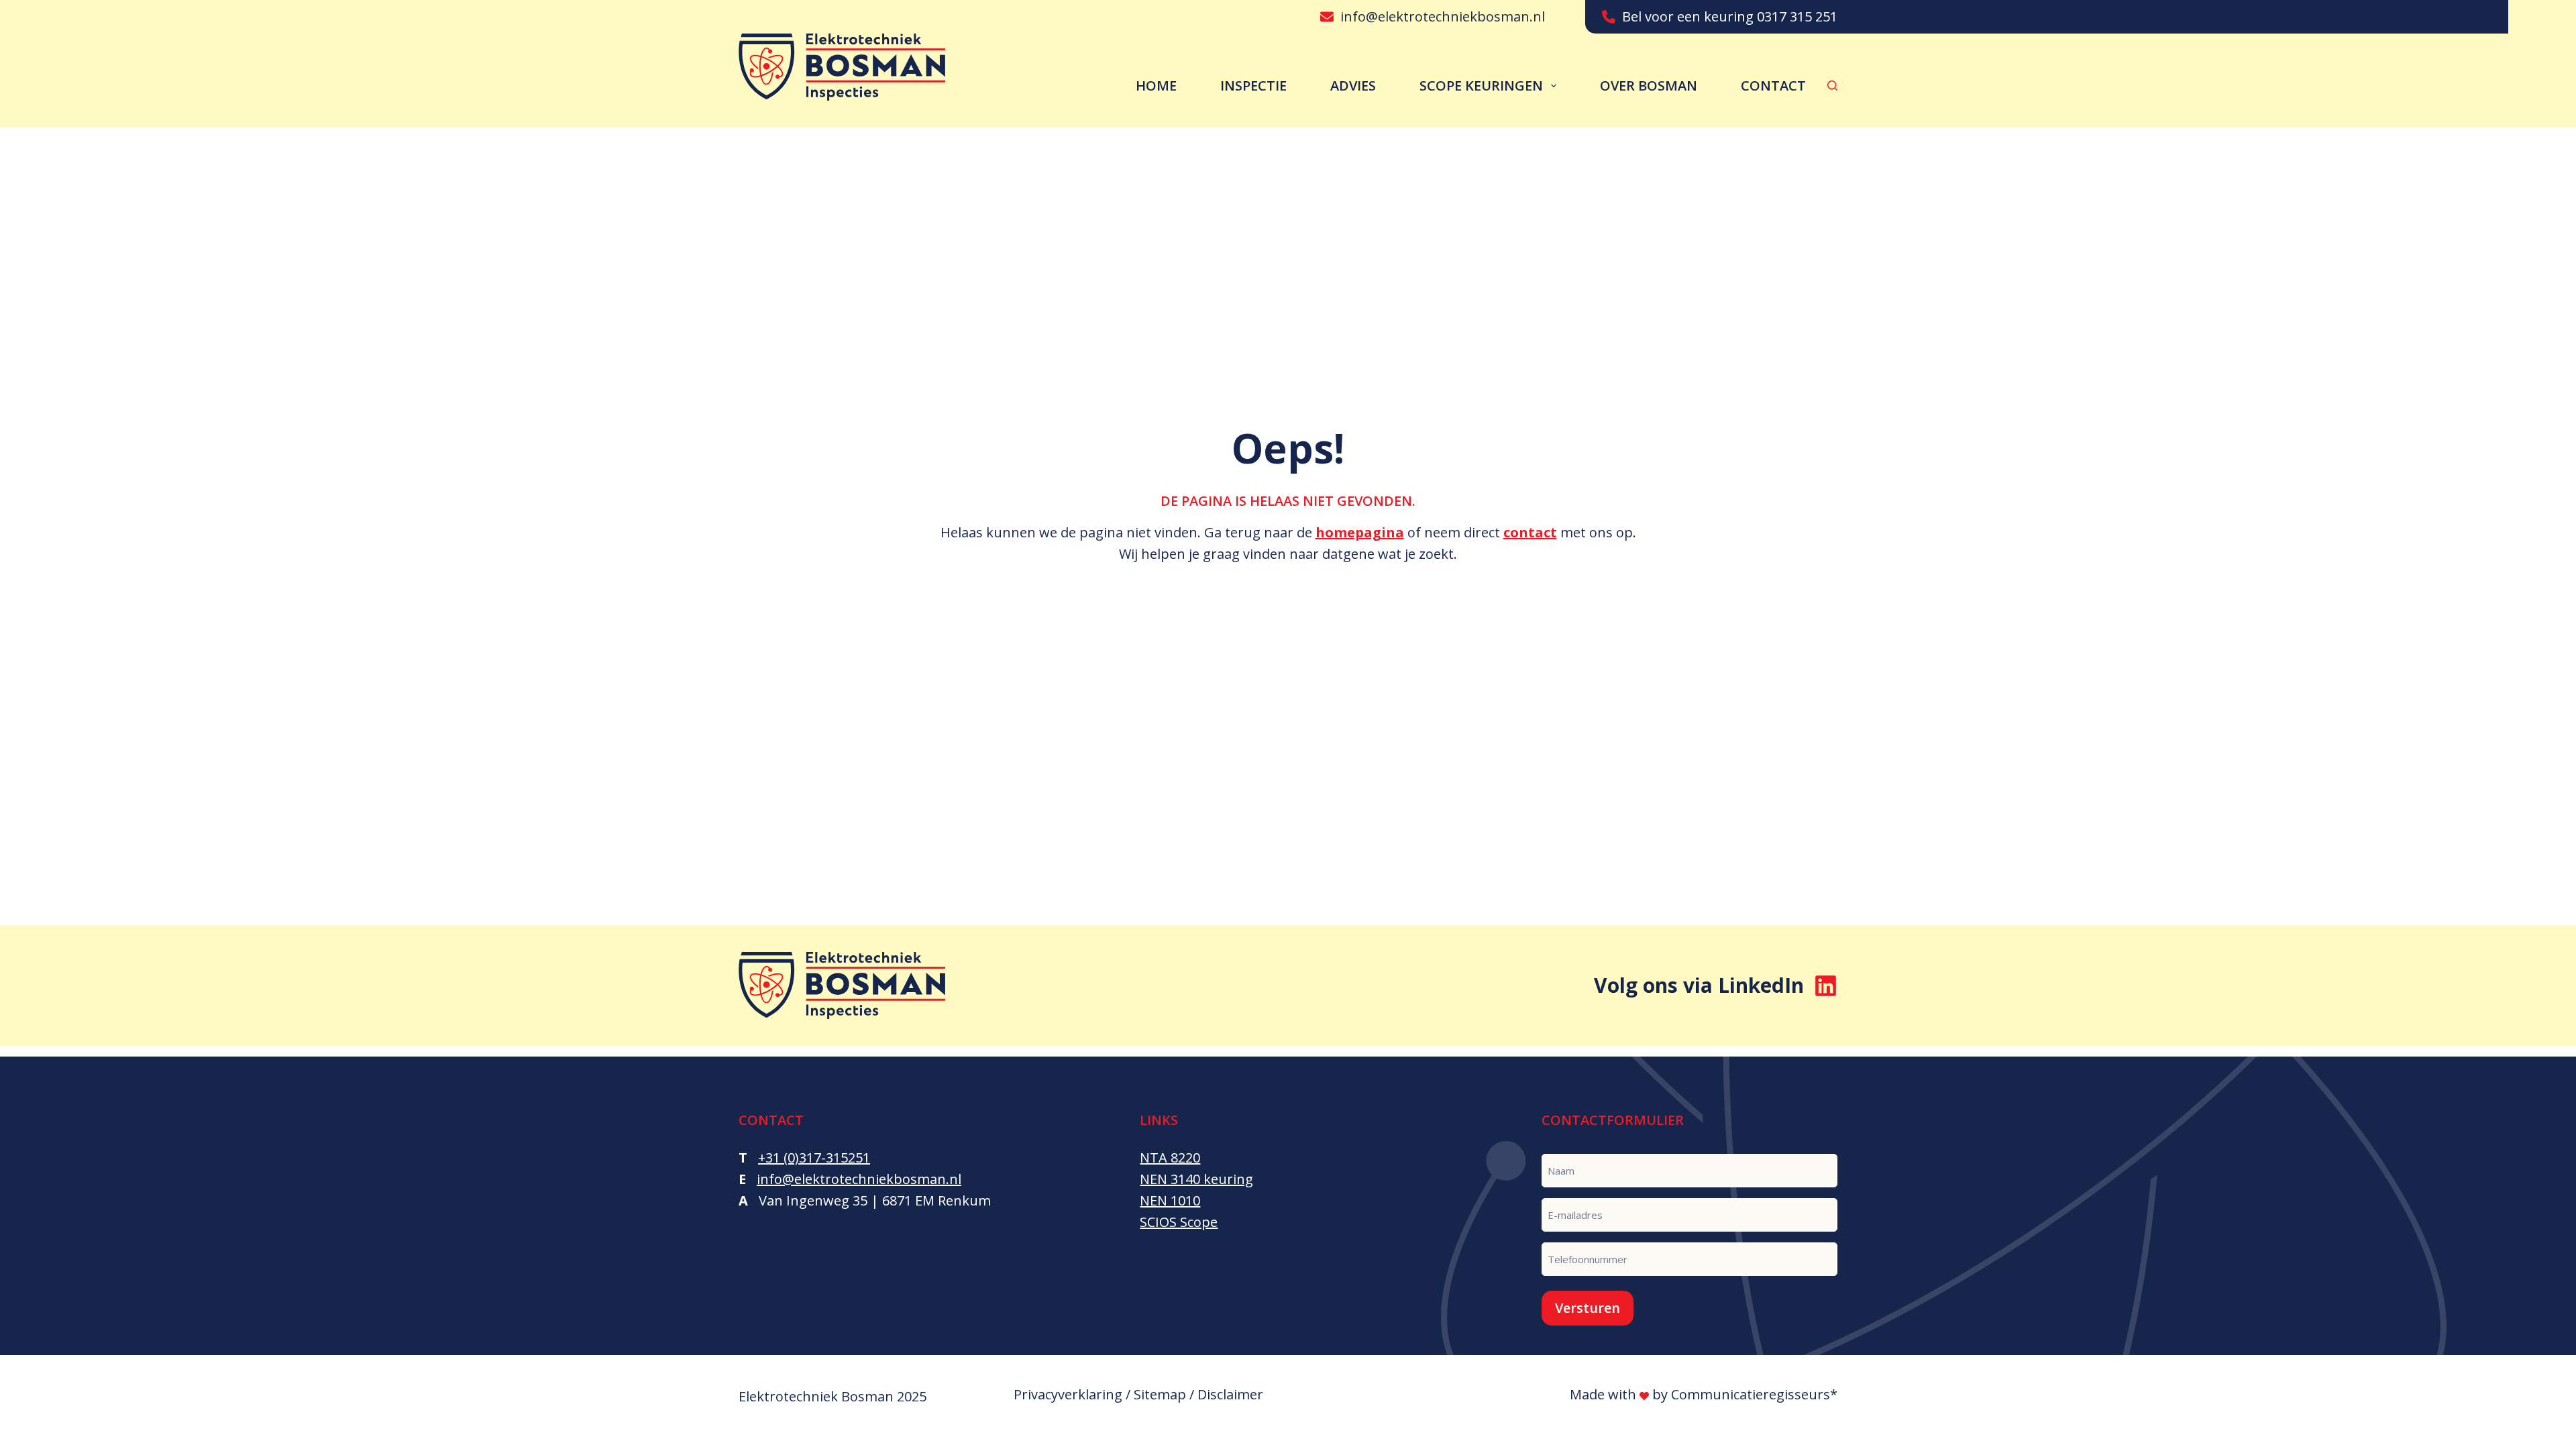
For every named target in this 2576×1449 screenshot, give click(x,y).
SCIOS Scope (1179, 1222)
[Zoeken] (1832, 86)
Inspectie (1253, 86)
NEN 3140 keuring (1196, 1179)
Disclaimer (1230, 1394)
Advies (1353, 86)
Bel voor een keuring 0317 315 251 (1730, 16)
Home (1156, 86)
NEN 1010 (1170, 1200)
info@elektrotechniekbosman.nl (1443, 16)
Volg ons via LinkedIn (1699, 985)
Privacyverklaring (1068, 1394)
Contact (1773, 86)
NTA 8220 (1170, 1158)
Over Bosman (1649, 86)
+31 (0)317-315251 (814, 1158)
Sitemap (1160, 1394)
